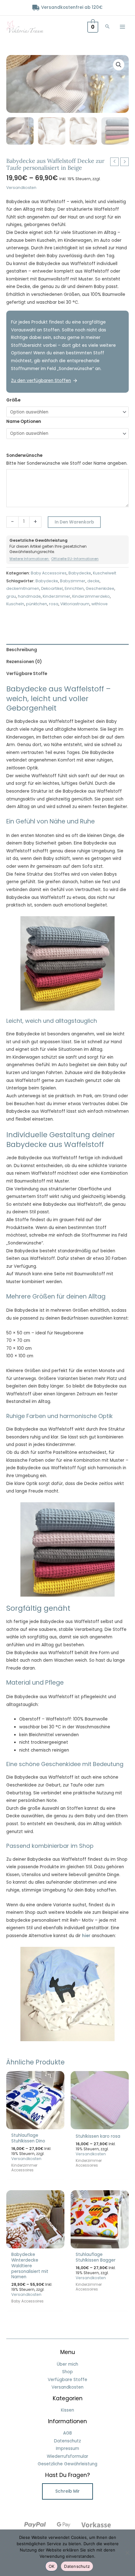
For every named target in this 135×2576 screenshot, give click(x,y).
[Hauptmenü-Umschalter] (123, 27)
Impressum (67, 2449)
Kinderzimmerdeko (91, 596)
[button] (107, 27)
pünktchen (37, 604)
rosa (54, 604)
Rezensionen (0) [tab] (24, 662)
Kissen (67, 2410)
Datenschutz (67, 2441)
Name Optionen (24, 421)
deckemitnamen (23, 588)
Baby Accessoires (49, 573)
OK (52, 2566)
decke (93, 581)
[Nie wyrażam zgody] (127, 2553)
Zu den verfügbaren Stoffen (41, 381)
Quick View (35, 2124)
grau (11, 596)
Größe (13, 400)
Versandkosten (21, 188)
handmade (29, 596)
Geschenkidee (100, 588)
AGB (67, 2433)
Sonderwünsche (24, 455)
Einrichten (74, 588)
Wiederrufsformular (67, 2456)
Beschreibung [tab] (22, 650)
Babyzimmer (73, 581)
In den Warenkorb (74, 522)
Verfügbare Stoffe (67, 2380)
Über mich (67, 2364)
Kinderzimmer (57, 596)
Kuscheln (15, 604)
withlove (100, 604)
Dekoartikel (52, 588)
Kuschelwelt (105, 573)
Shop (67, 2372)
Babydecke (80, 573)
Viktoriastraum (75, 604)
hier (86, 1936)
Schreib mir (67, 2491)
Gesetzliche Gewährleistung (67, 2464)
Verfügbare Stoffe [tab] (27, 674)
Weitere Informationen (30, 559)
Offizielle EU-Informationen (75, 559)
